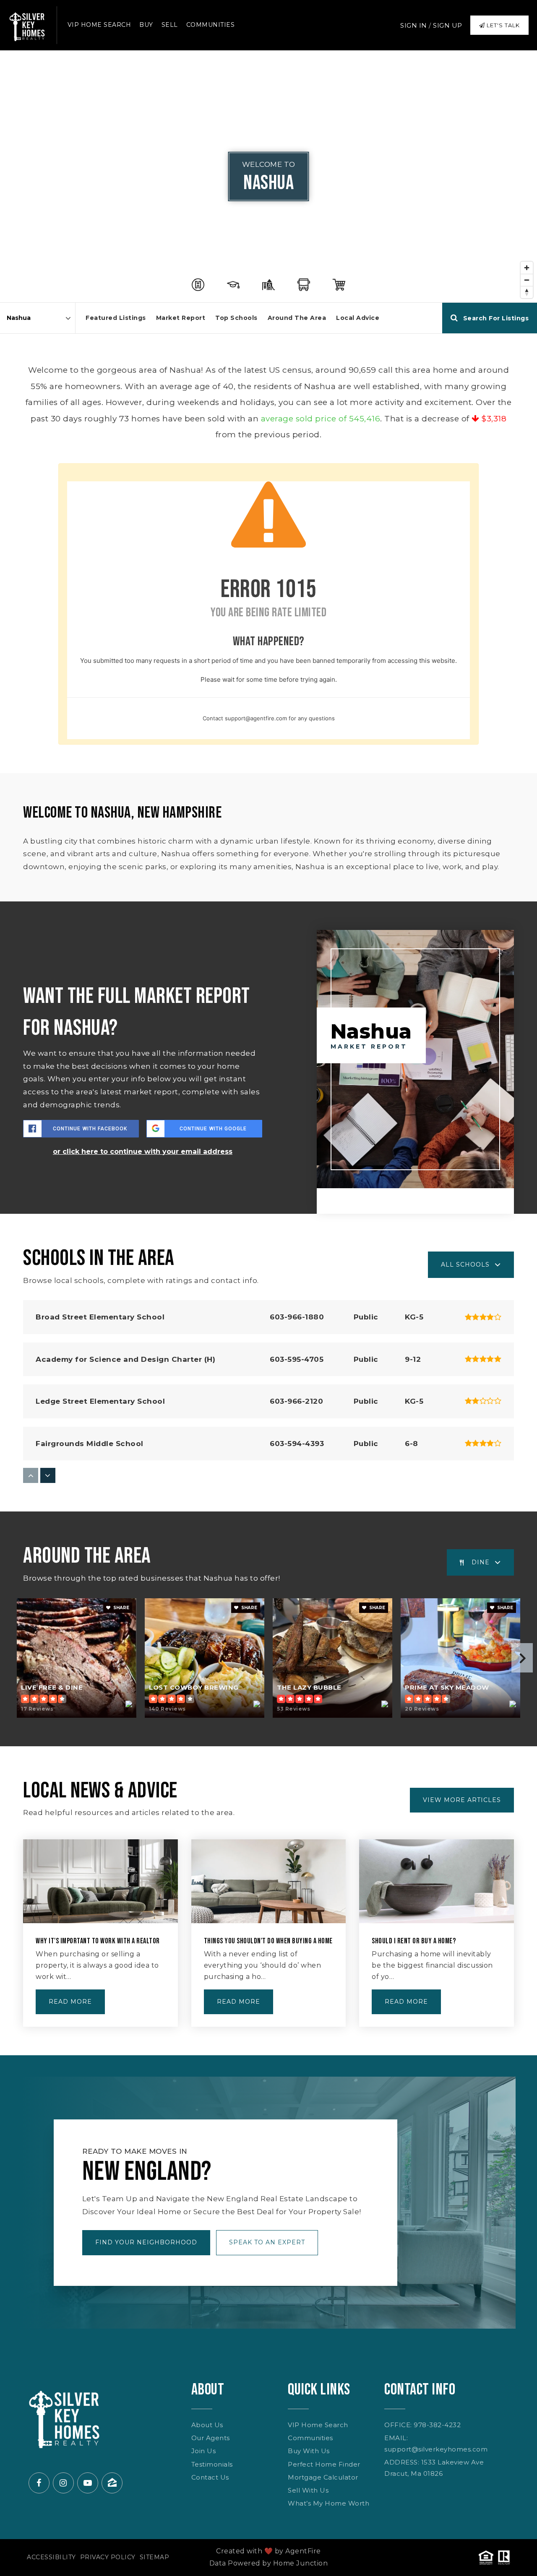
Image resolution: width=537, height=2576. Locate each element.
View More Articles (462, 1800)
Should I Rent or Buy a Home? (414, 1941)
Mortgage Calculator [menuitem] (323, 2477)
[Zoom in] (527, 268)
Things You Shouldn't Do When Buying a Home (268, 1941)
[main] (268, 1053)
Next (522, 1658)
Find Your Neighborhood (146, 2242)
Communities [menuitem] (211, 25)
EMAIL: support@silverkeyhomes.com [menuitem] (436, 2444)
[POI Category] (198, 285)
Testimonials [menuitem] (212, 2464)
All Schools (465, 1265)
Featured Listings (116, 318)
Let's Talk (502, 25)
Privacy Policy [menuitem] (108, 2557)
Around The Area (297, 318)
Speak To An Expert (267, 2242)
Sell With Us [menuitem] (308, 2490)
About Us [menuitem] (207, 2425)
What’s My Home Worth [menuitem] (328, 2503)
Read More (70, 2002)
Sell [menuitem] (170, 25)
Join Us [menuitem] (204, 2451)
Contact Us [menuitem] (210, 2477)
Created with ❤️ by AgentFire (268, 2551)
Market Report (181, 318)
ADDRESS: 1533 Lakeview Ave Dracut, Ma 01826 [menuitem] (434, 2468)
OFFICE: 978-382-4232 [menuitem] (422, 2425)
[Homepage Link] (27, 24)
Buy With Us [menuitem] (309, 2451)
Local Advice (358, 318)
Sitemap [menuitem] (155, 2557)
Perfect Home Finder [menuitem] (324, 2464)
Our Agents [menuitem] (211, 2438)
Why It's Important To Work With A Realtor (98, 1941)
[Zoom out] (527, 280)
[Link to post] (100, 1881)
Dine (481, 1562)
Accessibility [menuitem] (51, 2557)
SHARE (121, 1608)
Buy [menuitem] (146, 25)
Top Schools (236, 318)
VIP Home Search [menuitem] (99, 25)
